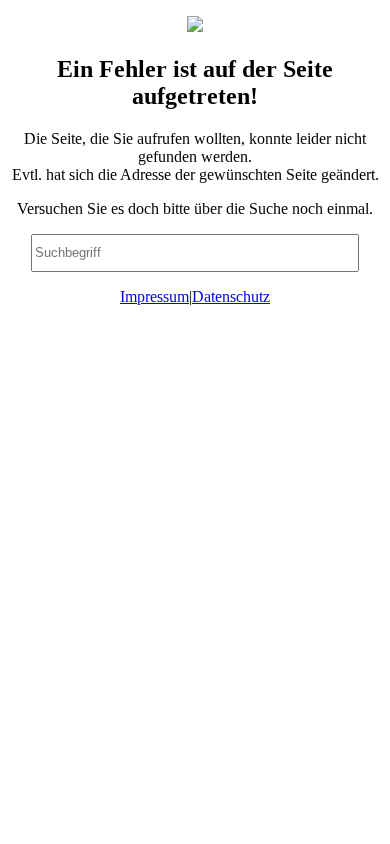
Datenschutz (231, 296)
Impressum (154, 296)
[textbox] (195, 253)
